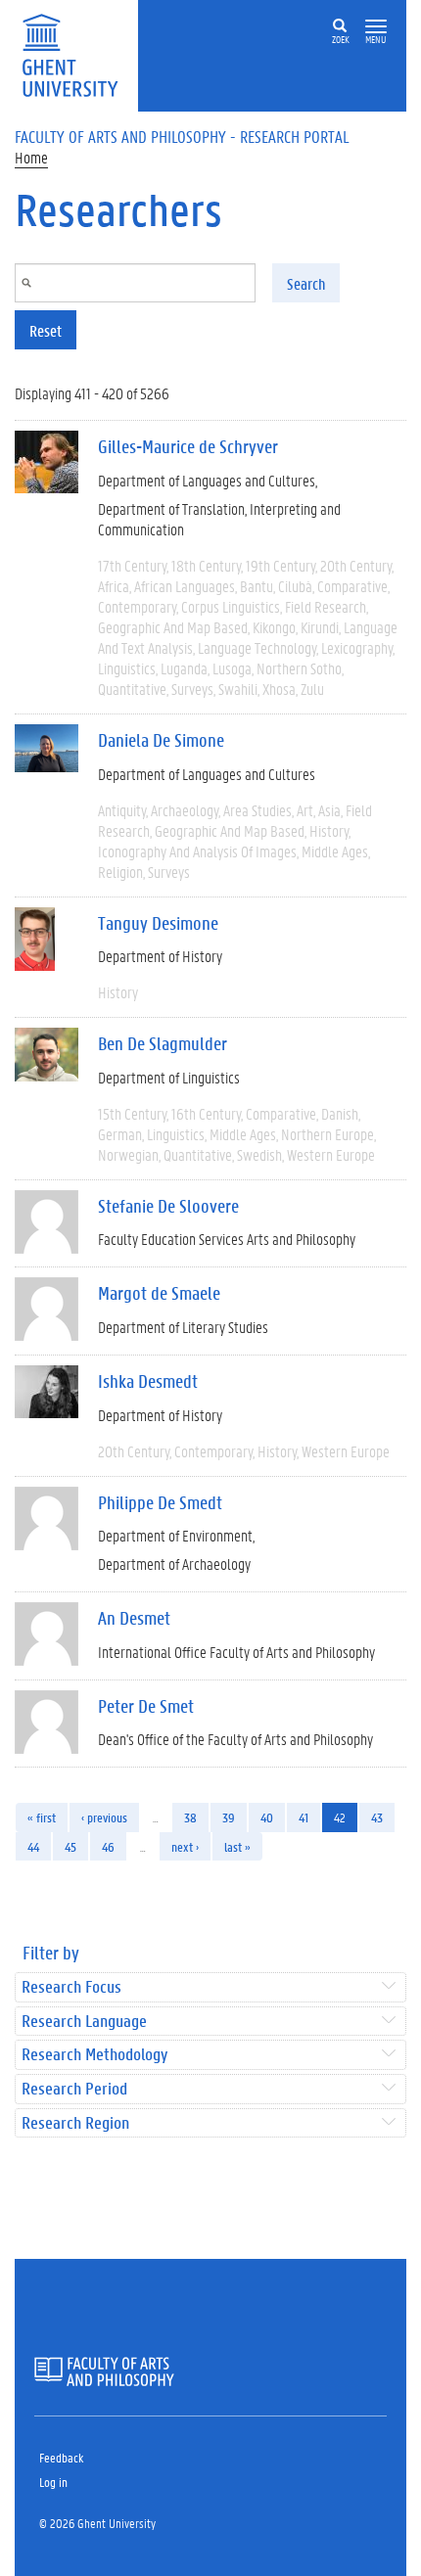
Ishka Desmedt (148, 1381)
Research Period (74, 2089)
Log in (53, 2482)
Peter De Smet (146, 1706)
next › (185, 1846)
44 (33, 1846)
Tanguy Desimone (158, 923)
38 (190, 1817)
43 (377, 1817)
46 (108, 1846)
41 (304, 1817)
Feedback (61, 2457)
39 (229, 1817)
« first (42, 1817)
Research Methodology (94, 2055)
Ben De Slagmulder (163, 1043)
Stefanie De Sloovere (168, 1206)
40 (267, 1817)
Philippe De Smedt (160, 1502)
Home (31, 157)
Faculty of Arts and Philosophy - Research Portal (182, 136)
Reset (46, 330)
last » (237, 1846)
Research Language (84, 2022)
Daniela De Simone (161, 740)
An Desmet (134, 1618)
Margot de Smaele (159, 1293)
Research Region (75, 2123)
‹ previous (104, 1817)
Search (306, 283)
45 (70, 1846)
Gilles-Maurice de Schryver (188, 446)
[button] (376, 27)
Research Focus (71, 1987)
